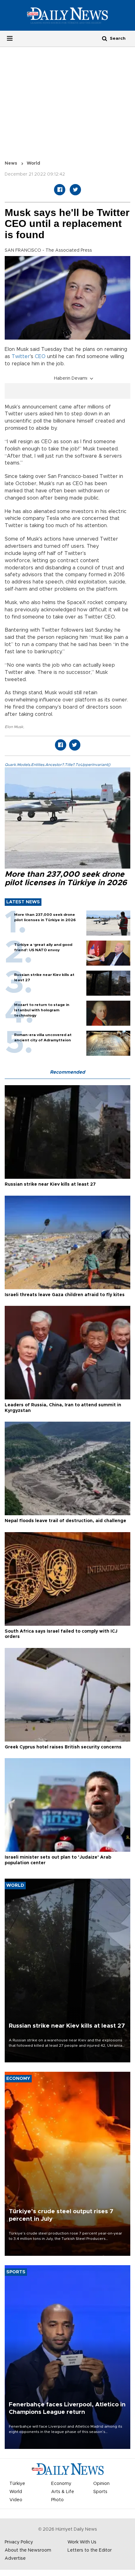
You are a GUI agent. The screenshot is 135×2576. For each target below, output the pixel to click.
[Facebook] (60, 190)
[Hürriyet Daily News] (67, 15)
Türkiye (17, 2484)
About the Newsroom (28, 2550)
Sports (100, 2492)
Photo (57, 2500)
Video (16, 2500)
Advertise (15, 2558)
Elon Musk (14, 727)
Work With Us (82, 2542)
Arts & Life (63, 2492)
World (33, 163)
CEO (40, 357)
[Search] (105, 38)
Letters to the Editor (90, 2550)
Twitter (21, 357)
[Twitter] (75, 190)
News (11, 163)
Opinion (101, 2484)
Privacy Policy (19, 2542)
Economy (61, 2484)
